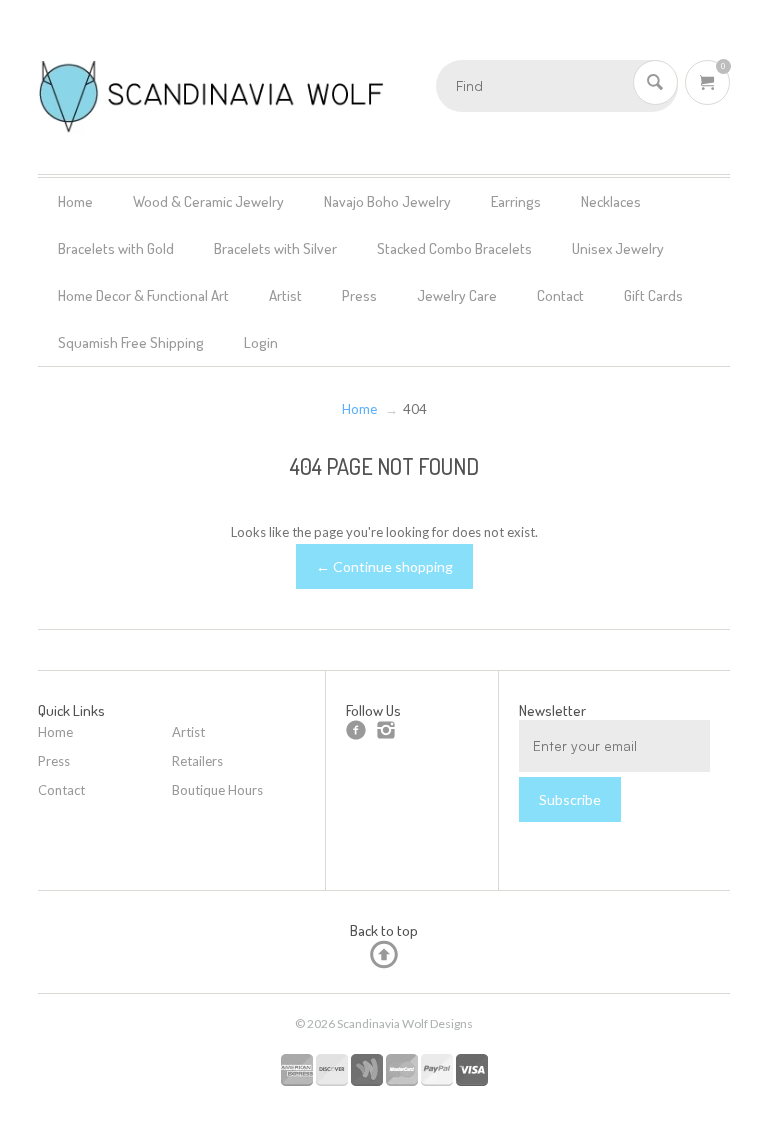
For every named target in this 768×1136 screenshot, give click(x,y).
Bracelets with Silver (275, 248)
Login (261, 342)
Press (359, 295)
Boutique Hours (217, 790)
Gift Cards (653, 295)
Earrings (516, 201)
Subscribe (570, 799)
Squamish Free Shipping (131, 342)
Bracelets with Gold (116, 248)
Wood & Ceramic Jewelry (208, 201)
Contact (560, 295)
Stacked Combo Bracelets (454, 248)
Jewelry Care (457, 295)
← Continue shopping (384, 566)
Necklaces (611, 201)
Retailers (197, 761)
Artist (285, 295)
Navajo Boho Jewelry (387, 201)
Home (75, 201)
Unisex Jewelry (618, 248)
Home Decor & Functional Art (143, 295)
